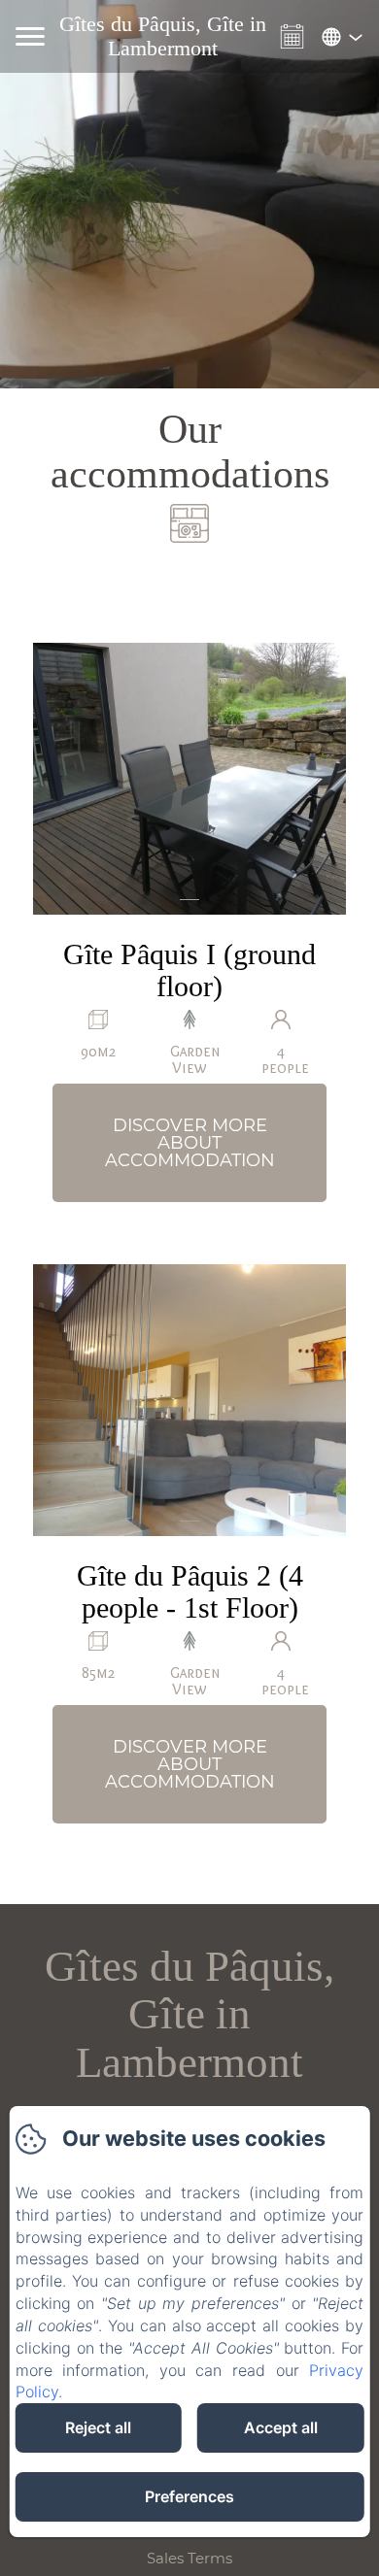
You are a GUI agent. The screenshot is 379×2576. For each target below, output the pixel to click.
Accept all (281, 2427)
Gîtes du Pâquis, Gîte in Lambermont (189, 2014)
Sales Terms (189, 2558)
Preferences (189, 2496)
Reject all (98, 2427)
